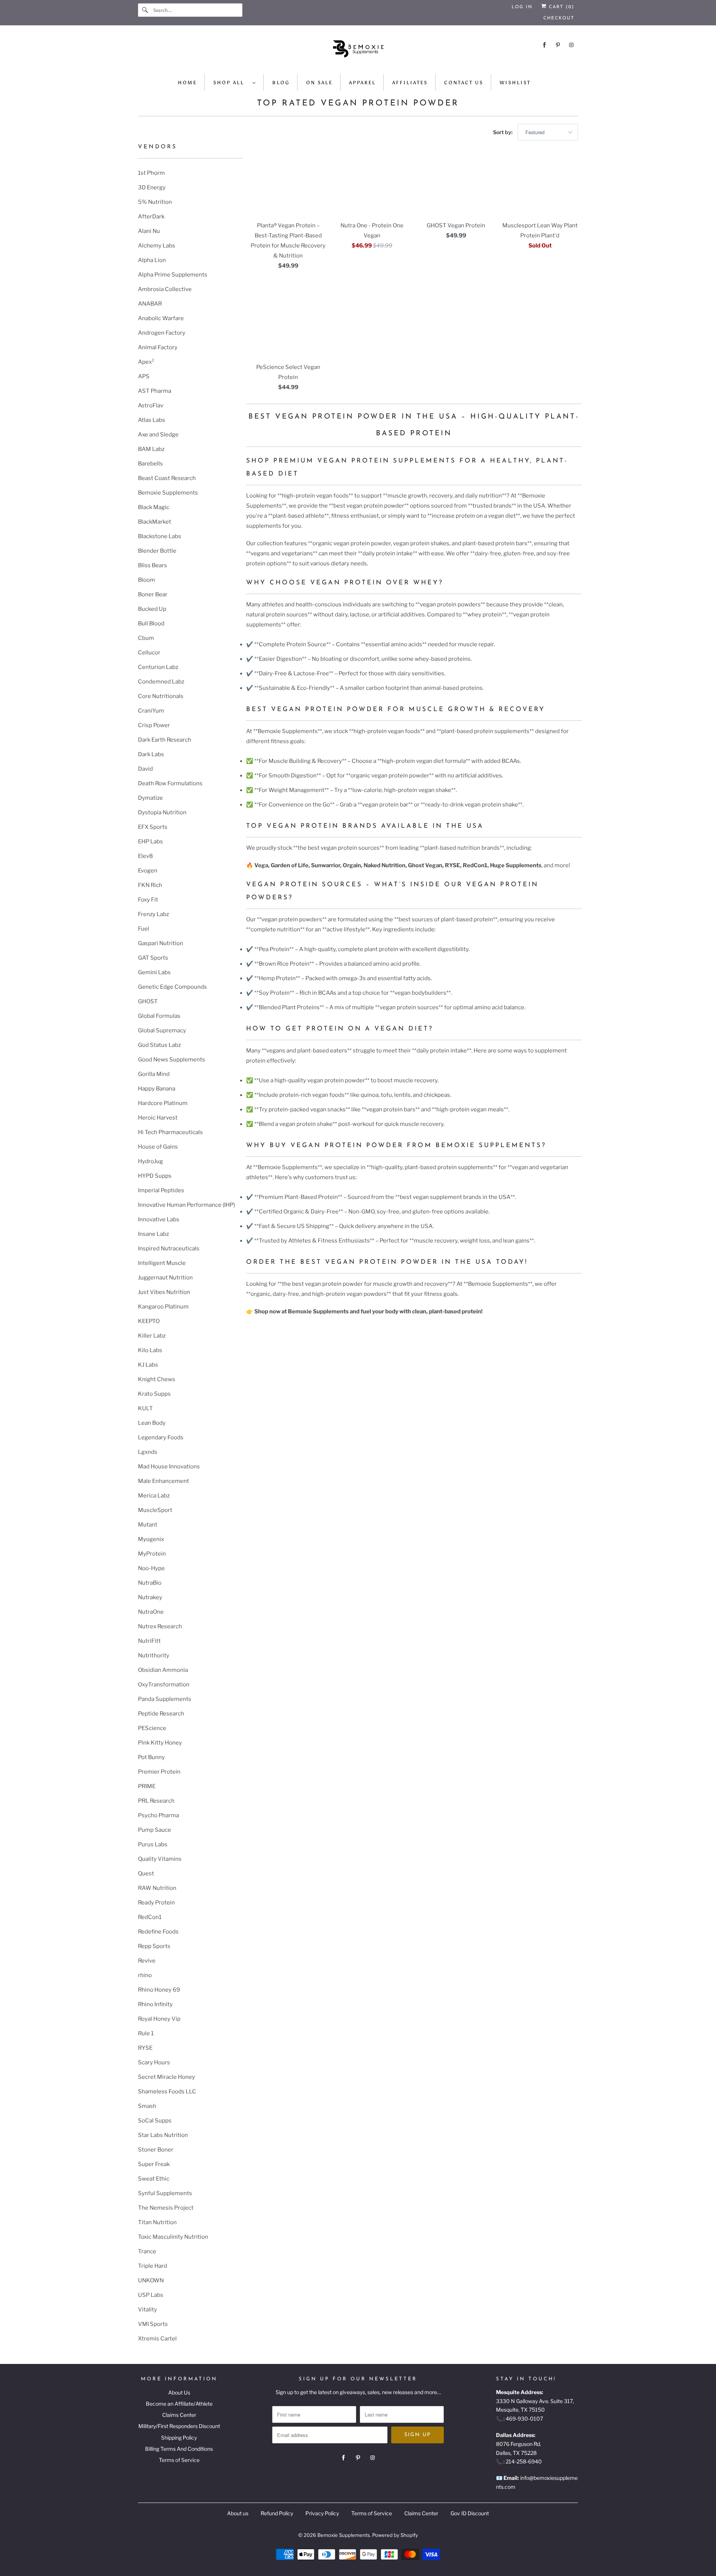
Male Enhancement (164, 1481)
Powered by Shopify (395, 2535)
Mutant (148, 1525)
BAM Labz (151, 449)
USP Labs (151, 2295)
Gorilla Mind (154, 1074)
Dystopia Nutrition (162, 812)
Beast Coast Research (167, 478)
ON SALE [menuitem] (319, 83)
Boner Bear (153, 594)
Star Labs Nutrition (163, 2135)
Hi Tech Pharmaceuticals (170, 1132)
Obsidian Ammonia (163, 1670)
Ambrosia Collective (165, 289)
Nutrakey (150, 1597)
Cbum (146, 638)
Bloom (147, 580)
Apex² (146, 362)
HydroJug (150, 1161)
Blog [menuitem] (281, 83)
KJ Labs (148, 1365)
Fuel (144, 929)
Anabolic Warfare (161, 318)
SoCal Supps (155, 2121)
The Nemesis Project (166, 2208)
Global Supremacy (162, 1030)
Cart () (560, 7)
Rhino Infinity (155, 2004)
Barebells (150, 464)
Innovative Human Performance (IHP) (186, 1205)
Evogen (148, 871)
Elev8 (145, 856)
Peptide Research (161, 1714)
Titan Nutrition (157, 2222)
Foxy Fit (148, 900)
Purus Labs (153, 1844)
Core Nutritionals (161, 696)
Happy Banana (157, 1089)
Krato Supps (154, 1394)
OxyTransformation (164, 1685)
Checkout (559, 18)
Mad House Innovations (169, 1467)
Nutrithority (154, 1655)
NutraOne (151, 1612)
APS (144, 376)
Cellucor (149, 653)
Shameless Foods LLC (167, 2092)
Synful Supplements (165, 2193)
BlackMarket (155, 522)
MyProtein (152, 1554)
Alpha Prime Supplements (173, 275)
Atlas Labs (152, 420)
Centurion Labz (158, 667)
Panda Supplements (165, 1699)
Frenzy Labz (153, 914)
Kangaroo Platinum (163, 1307)
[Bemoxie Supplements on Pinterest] (558, 45)
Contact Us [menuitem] (464, 83)
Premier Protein (159, 1772)
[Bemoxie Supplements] (358, 51)
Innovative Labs (159, 1219)
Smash (147, 2106)
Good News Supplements (172, 1060)
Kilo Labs (150, 1350)
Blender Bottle (157, 551)
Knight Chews (157, 1379)
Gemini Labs (154, 972)
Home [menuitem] (187, 83)
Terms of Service (179, 2460)
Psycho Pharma (158, 1815)
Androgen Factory (162, 333)
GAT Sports (153, 958)
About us (238, 2513)
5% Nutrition (155, 202)
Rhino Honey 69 (159, 1990)
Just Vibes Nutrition (164, 1292)
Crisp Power (154, 725)
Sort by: (503, 132)
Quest (146, 1873)
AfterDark (151, 217)
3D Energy (152, 187)
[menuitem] (235, 82)
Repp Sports (154, 1946)
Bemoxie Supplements (168, 493)
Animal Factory (158, 347)
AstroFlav (151, 405)
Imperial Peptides (161, 1190)
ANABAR (150, 304)
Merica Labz (154, 1496)
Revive (147, 1961)
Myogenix (151, 1539)
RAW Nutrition (157, 1888)
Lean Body (152, 1423)
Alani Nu (149, 231)
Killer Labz (152, 1336)
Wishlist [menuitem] (515, 83)
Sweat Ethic (154, 2179)
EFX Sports (153, 827)
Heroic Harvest (158, 1118)
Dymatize (150, 798)
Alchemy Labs (157, 246)
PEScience (152, 1728)
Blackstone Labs (160, 536)
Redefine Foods (158, 1932)
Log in (522, 7)
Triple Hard (153, 2266)
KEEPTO (149, 1321)
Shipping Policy (179, 2438)
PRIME (147, 1786)
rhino (145, 1975)
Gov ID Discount (470, 2513)
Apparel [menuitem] (362, 83)
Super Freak (154, 2164)
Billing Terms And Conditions (179, 2449)
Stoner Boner (156, 2150)
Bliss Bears (153, 565)
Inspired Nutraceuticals (169, 1248)
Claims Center (179, 2415)
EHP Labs (150, 842)
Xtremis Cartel (157, 2339)
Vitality (147, 2310)
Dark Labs (151, 754)
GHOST (148, 1001)
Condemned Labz (161, 682)
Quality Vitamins (160, 1859)
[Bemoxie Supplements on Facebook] (544, 45)
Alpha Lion (152, 260)
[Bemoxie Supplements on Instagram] (571, 45)
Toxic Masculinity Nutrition (173, 2237)
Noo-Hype (151, 1568)
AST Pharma (155, 391)
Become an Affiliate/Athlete (179, 2404)
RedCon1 (150, 1917)
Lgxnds (148, 1452)
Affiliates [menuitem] (410, 83)
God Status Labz (159, 1045)
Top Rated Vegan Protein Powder (358, 103)
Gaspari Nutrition (161, 943)
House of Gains (158, 1147)
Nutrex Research (160, 1626)
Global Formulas (159, 1016)
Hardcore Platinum (163, 1103)
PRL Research (156, 1801)
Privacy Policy (322, 2513)
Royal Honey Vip (159, 2019)
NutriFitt (149, 1641)
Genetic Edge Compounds (172, 987)
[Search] (145, 10)
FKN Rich (150, 885)
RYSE (145, 2048)
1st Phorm (151, 173)
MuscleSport (155, 1510)
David (145, 769)
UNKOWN (151, 2280)
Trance (147, 2251)
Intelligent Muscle (162, 1263)
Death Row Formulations (170, 783)
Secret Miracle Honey (167, 2077)
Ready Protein (156, 1903)
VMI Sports (153, 2324)
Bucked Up (152, 609)
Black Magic (154, 507)
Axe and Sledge (158, 435)
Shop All (231, 83)
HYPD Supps (155, 1176)
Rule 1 (146, 2033)
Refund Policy (277, 2513)
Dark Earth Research (165, 740)
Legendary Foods (161, 1437)
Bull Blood (151, 624)
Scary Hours (154, 2062)
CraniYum (151, 711)
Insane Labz (153, 1234)
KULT (145, 1408)
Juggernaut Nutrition (165, 1278)
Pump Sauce (155, 1830)
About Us (179, 2392)
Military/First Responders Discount (179, 2426)
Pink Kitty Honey (160, 1743)
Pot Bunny (151, 1757)
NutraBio (150, 1583)
